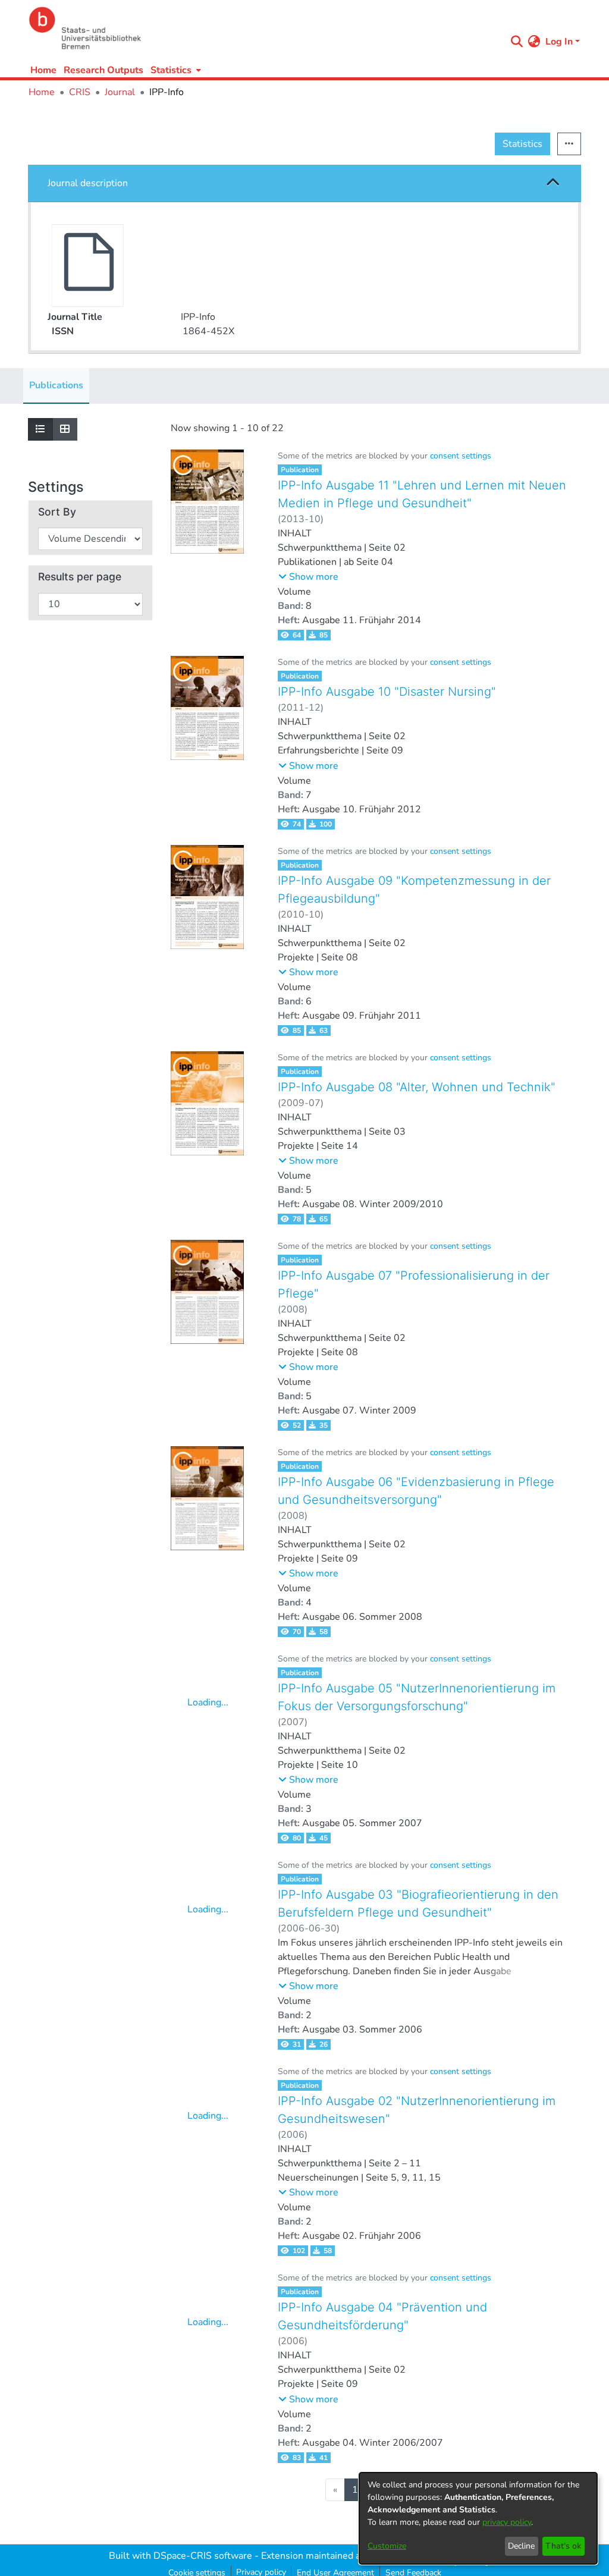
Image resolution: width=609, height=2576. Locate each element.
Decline (521, 2546)
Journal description (88, 183)
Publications (56, 385)
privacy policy (507, 2522)
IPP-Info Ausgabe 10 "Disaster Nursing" (387, 692)
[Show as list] (40, 429)
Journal (120, 92)
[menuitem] (175, 70)
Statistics (522, 144)
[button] (553, 183)
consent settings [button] (461, 456)
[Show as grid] (65, 429)
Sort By (57, 512)
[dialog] (478, 2518)
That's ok (563, 2546)
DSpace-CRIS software (203, 2556)
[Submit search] (517, 42)
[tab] (304, 183)
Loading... (208, 1702)
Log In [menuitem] (559, 42)
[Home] (264, 28)
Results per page (80, 577)
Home (43, 70)
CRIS (80, 92)
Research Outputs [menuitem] (103, 70)
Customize (387, 2546)
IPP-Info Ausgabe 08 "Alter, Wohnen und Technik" (417, 1087)
